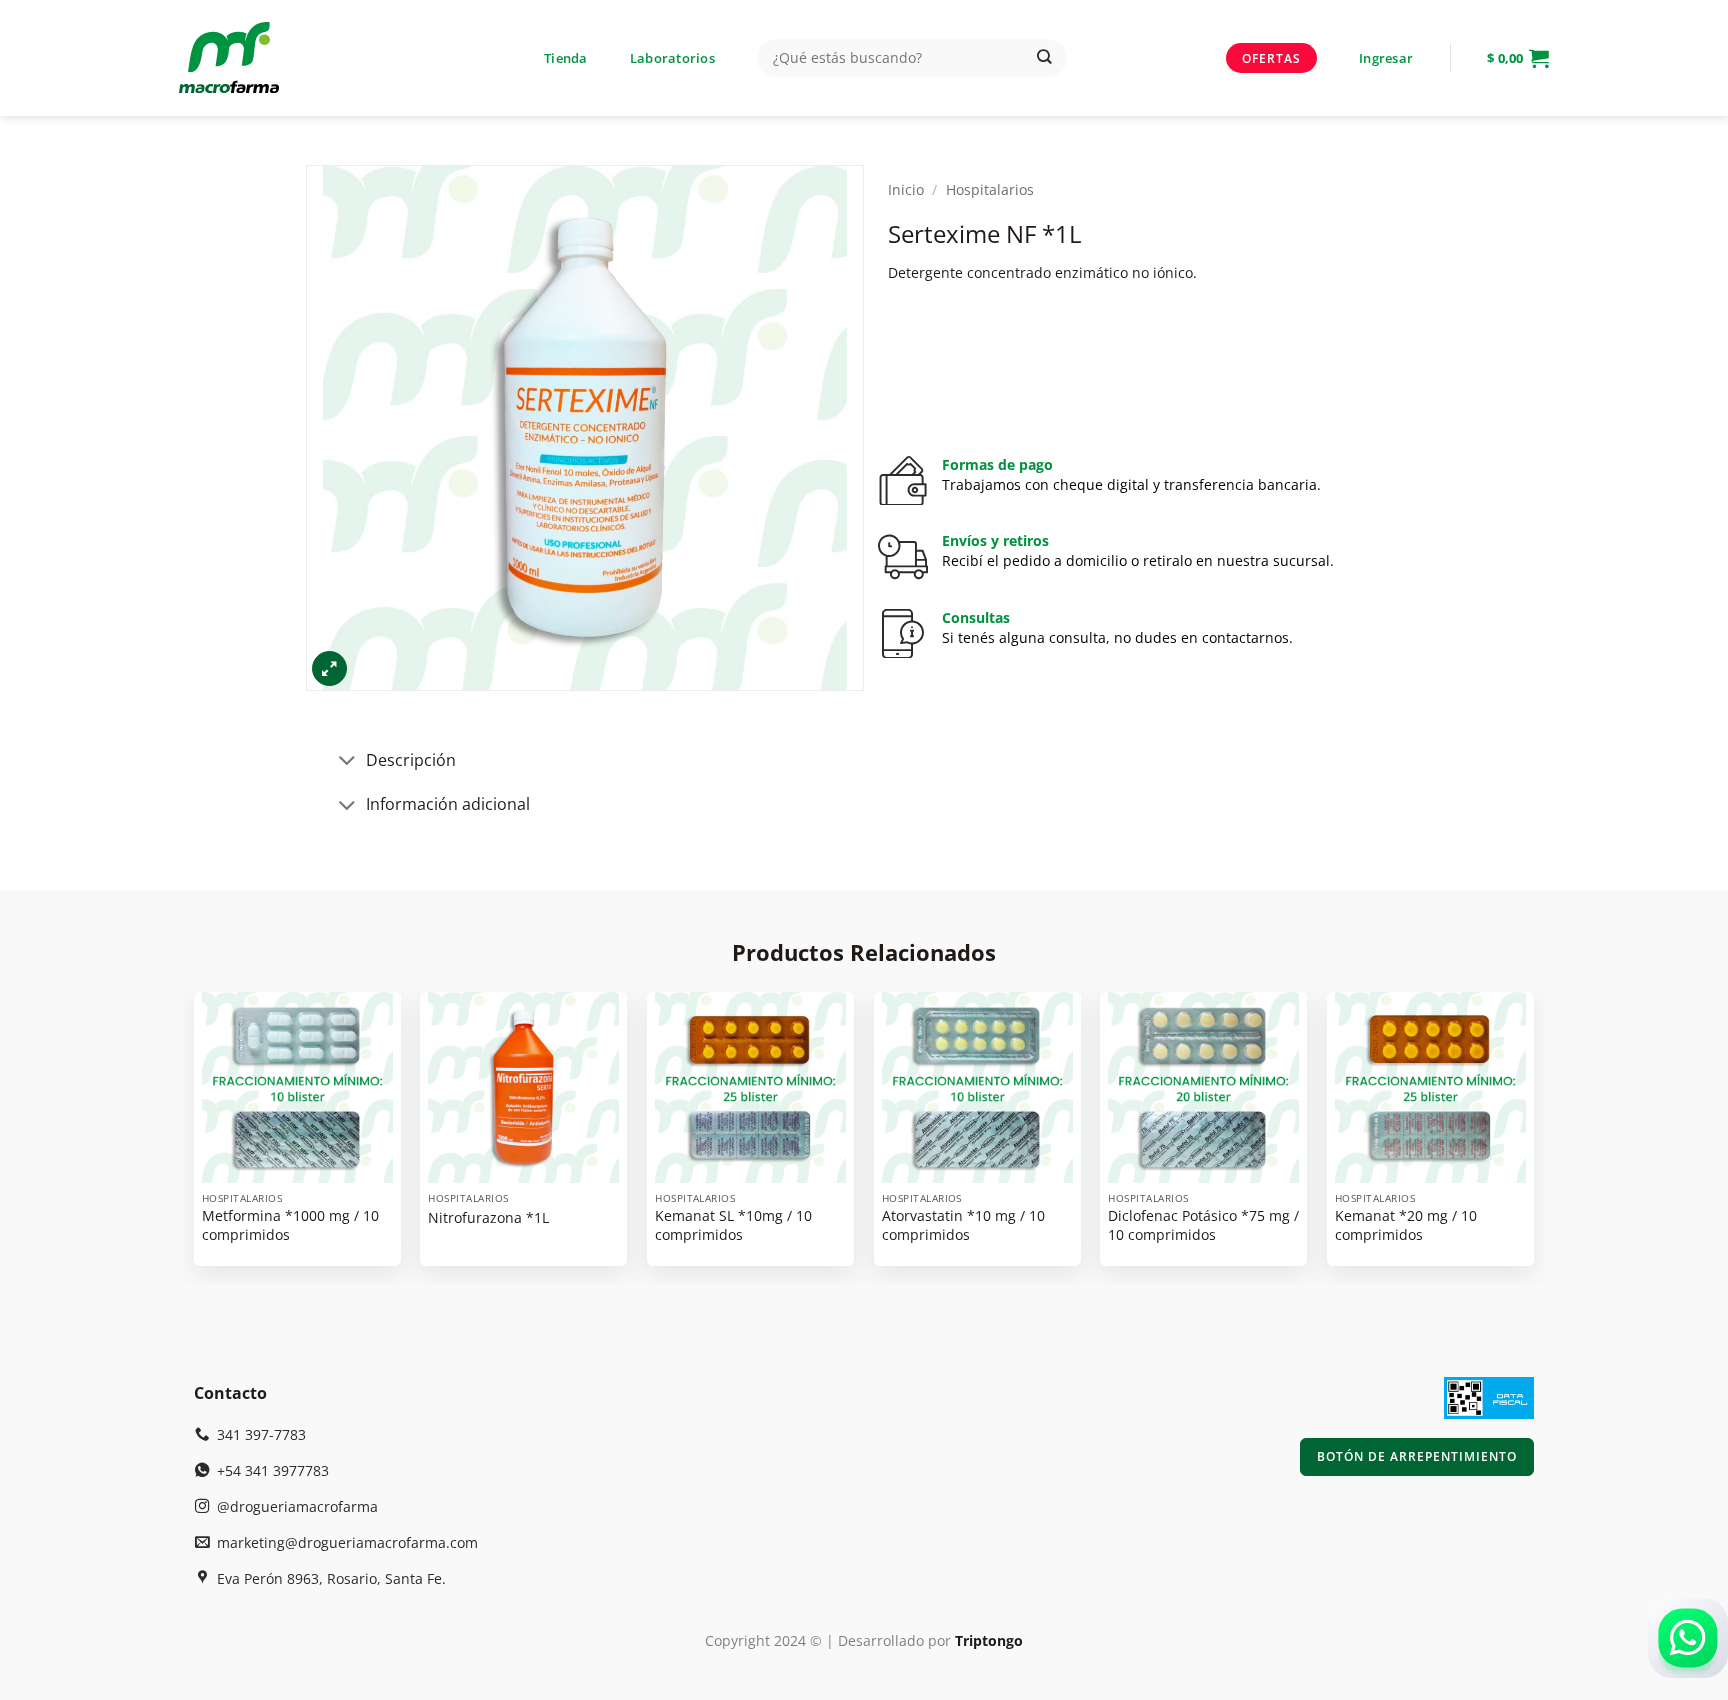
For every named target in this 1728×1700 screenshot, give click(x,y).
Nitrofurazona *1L (488, 1218)
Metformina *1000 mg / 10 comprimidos (290, 1225)
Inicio (906, 189)
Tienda (566, 58)
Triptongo (989, 1640)
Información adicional (448, 804)
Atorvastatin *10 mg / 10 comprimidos (963, 1225)
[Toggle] (348, 762)
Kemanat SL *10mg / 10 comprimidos (733, 1225)
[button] (1386, 58)
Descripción (411, 760)
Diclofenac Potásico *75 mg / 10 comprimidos (1203, 1225)
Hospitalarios (990, 189)
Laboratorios (672, 58)
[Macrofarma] (262, 58)
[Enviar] (1044, 58)
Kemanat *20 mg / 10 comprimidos (1406, 1225)
